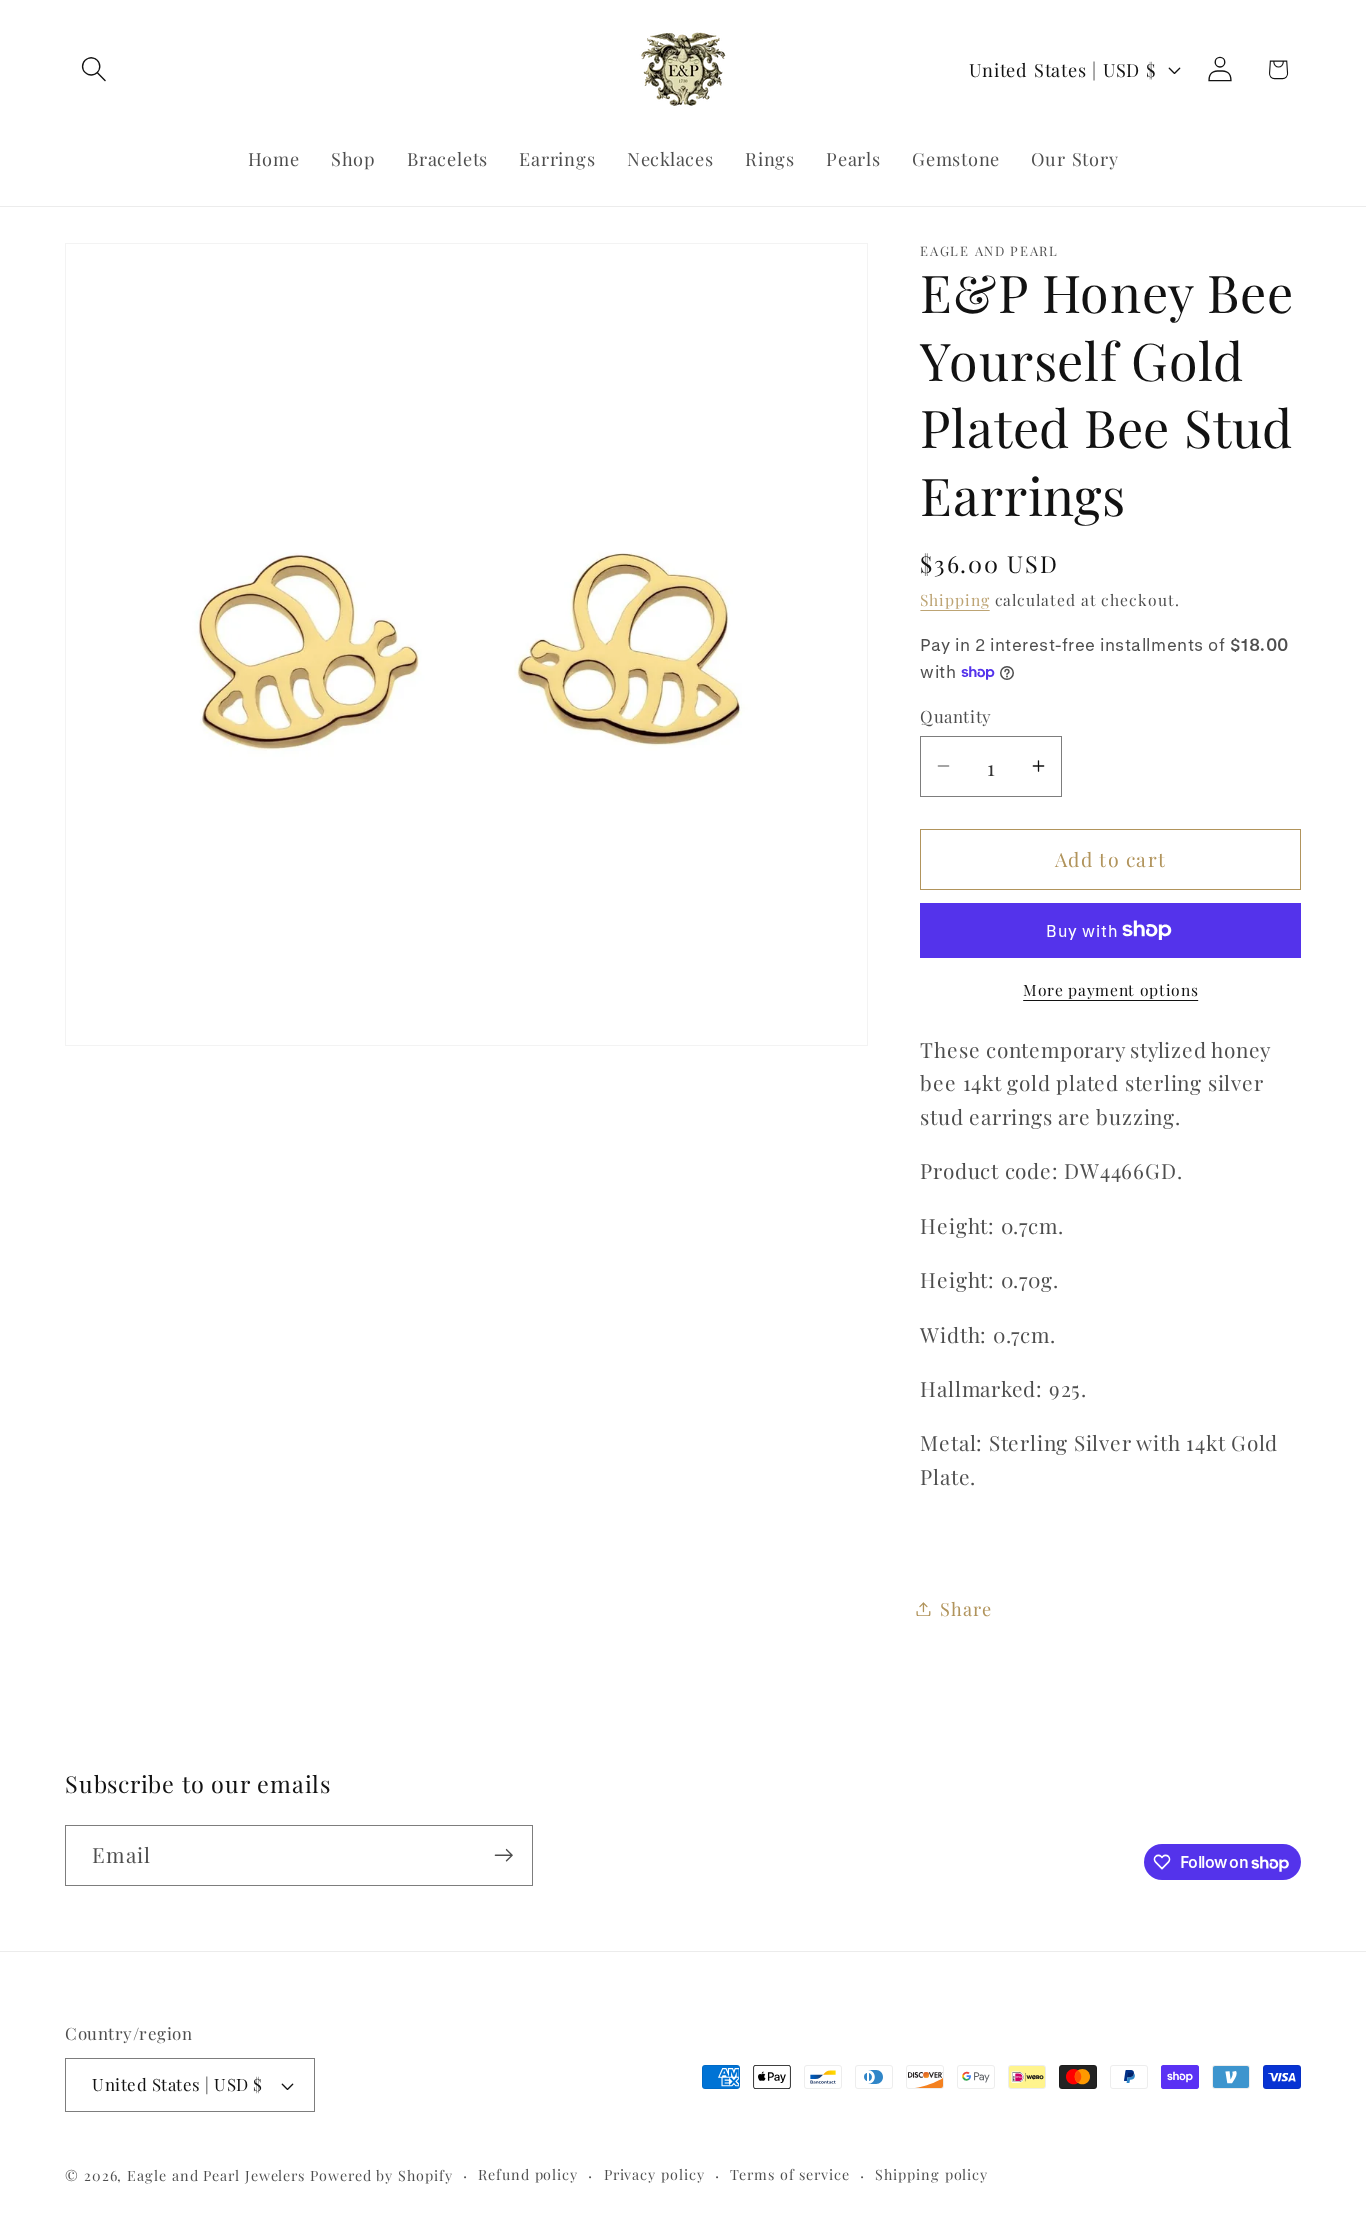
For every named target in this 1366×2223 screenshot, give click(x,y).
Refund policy (528, 2174)
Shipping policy (931, 2174)
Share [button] (965, 1608)
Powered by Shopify (381, 2175)
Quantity (955, 716)
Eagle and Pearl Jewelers (216, 2175)
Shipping (954, 599)
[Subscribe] (503, 1855)
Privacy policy (654, 2174)
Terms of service (790, 2174)
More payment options (1110, 988)
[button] (93, 69)
